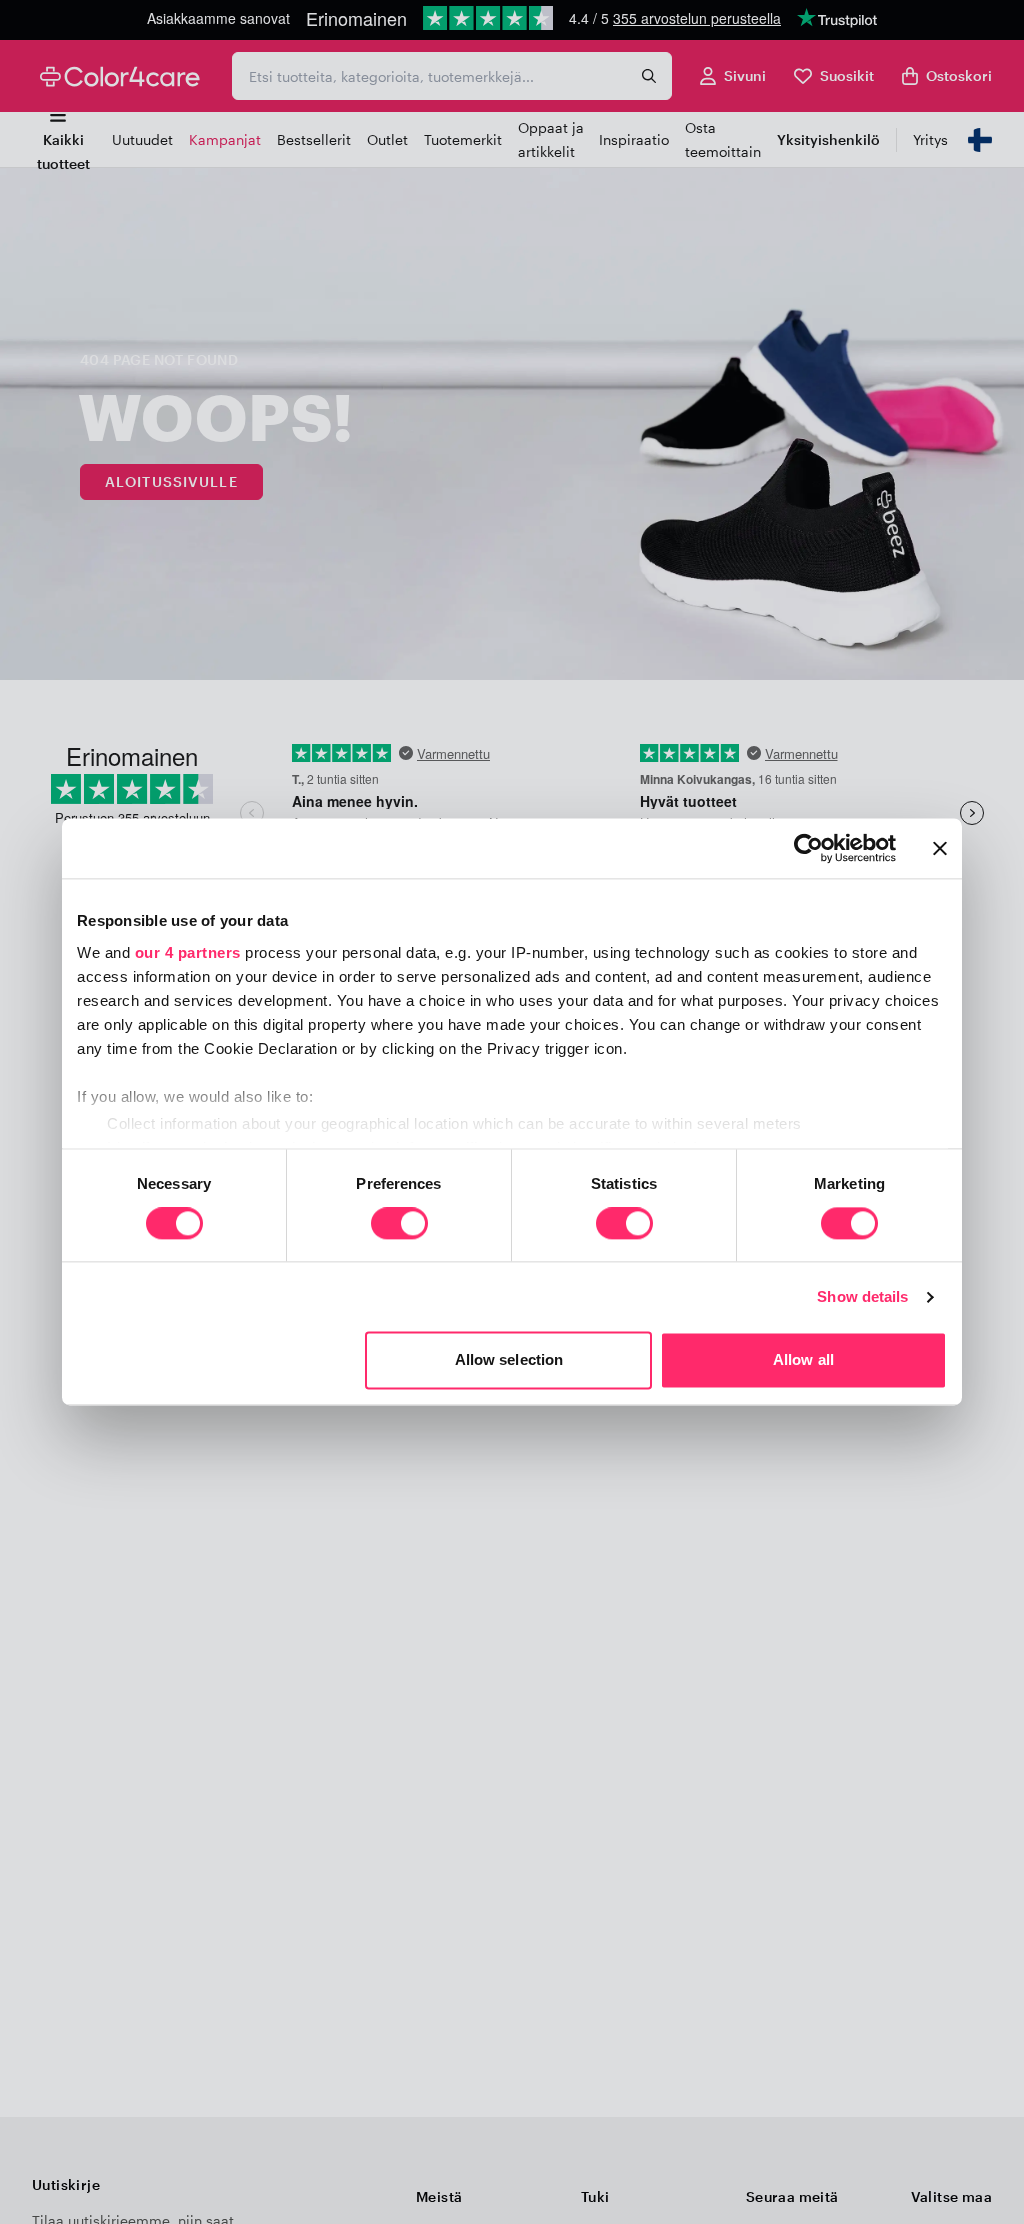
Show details (862, 1296)
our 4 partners (188, 952)
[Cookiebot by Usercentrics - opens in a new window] (808, 848)
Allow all (803, 1360)
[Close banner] (940, 848)
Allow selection (509, 1360)
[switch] (399, 1225)
